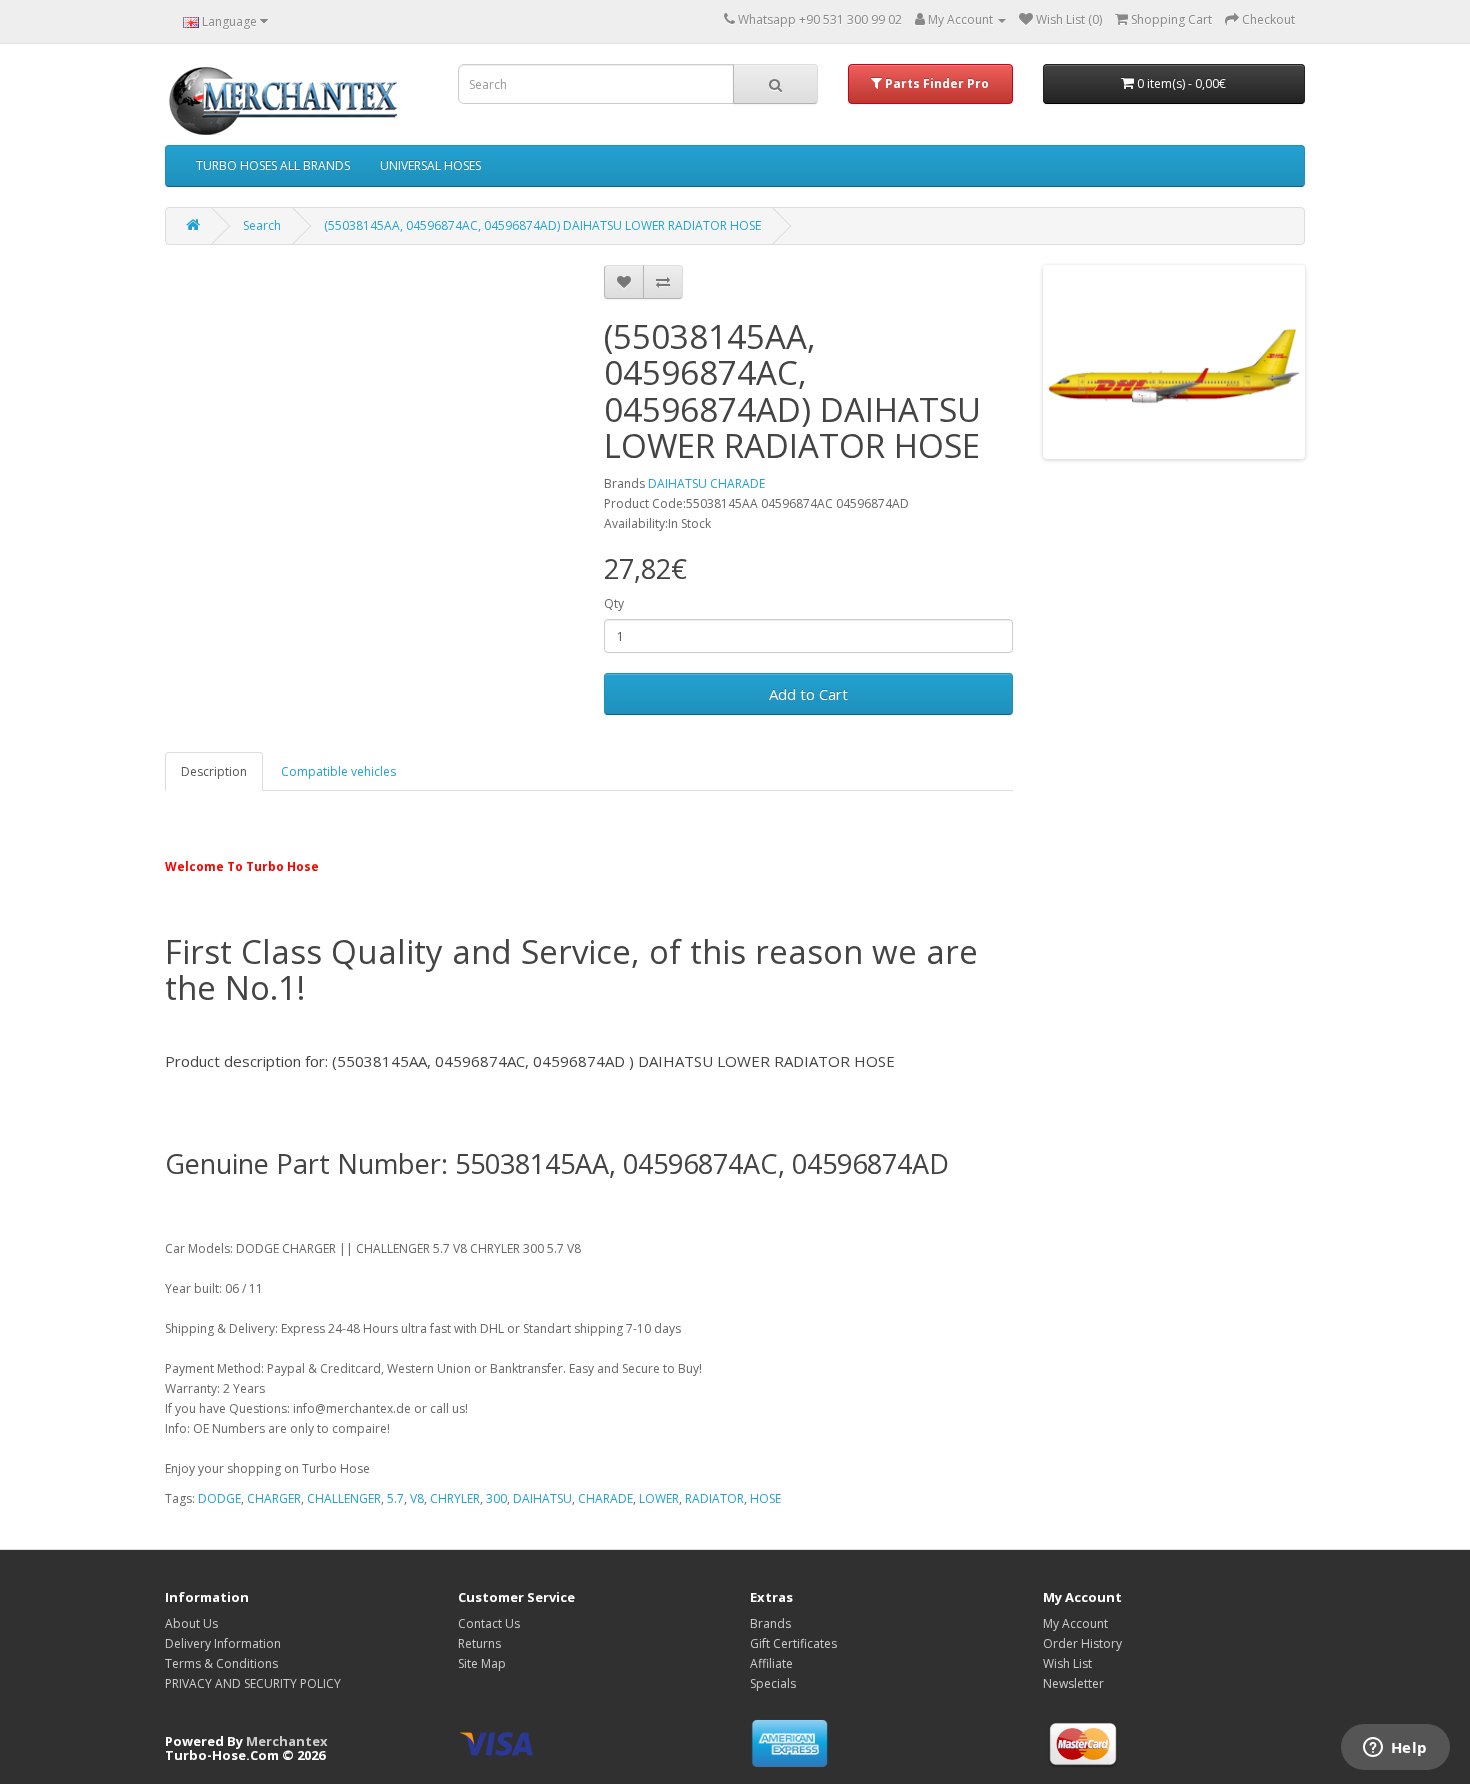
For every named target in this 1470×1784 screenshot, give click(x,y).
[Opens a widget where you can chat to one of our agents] (1395, 1749)
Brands (770, 1623)
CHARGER (274, 1498)
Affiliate (771, 1663)
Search (262, 225)
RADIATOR (714, 1498)
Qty (614, 603)
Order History (1082, 1643)
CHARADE (605, 1498)
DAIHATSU (542, 1498)
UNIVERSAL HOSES (430, 165)
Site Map (482, 1663)
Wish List (1067, 1663)
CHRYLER (455, 1498)
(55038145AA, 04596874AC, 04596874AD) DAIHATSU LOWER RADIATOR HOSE (542, 225)
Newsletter (1073, 1683)
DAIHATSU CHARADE (706, 483)
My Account (1075, 1623)
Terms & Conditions (221, 1663)
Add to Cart (808, 694)
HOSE (765, 1498)
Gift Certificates (793, 1643)
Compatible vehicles (338, 771)
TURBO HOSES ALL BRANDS (273, 165)
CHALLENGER (344, 1498)
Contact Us (489, 1623)
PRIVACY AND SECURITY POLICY (253, 1683)
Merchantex (287, 1741)
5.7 (395, 1498)
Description (214, 771)
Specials (773, 1683)
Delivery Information (223, 1643)
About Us (191, 1623)
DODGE (219, 1498)
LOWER (659, 1498)
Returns (479, 1643)
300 (496, 1498)
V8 (417, 1498)
